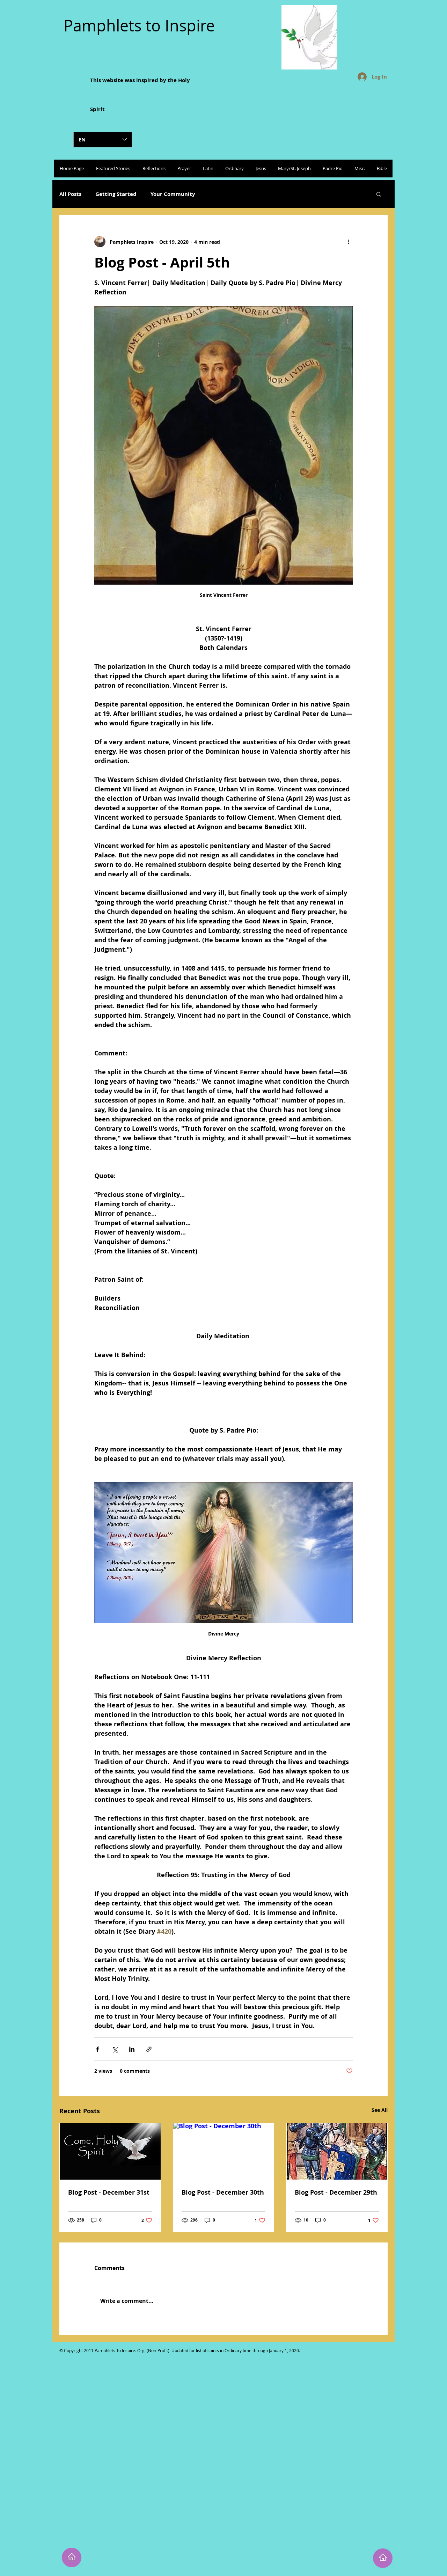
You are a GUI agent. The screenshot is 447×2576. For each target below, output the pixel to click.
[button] (379, 194)
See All (380, 2110)
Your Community (173, 194)
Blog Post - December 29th (336, 2192)
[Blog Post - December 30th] (224, 2151)
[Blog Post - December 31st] (110, 2151)
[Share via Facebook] (98, 2049)
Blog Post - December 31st (109, 2192)
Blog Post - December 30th (223, 2192)
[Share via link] (149, 2049)
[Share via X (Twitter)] (115, 2049)
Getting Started (116, 194)
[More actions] (349, 242)
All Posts (70, 194)
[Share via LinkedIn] (132, 2049)
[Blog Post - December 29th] (337, 2151)
